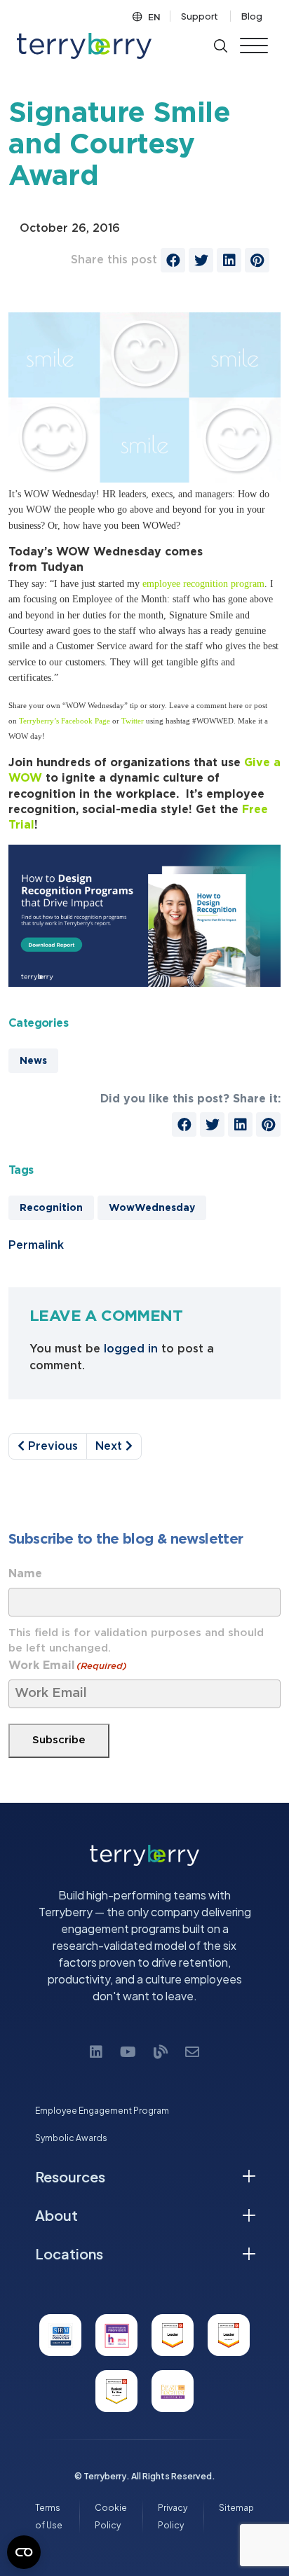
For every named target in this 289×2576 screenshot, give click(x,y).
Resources (70, 2176)
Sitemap (236, 2508)
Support (200, 16)
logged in (131, 1349)
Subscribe (59, 1740)
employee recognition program (203, 584)
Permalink (36, 1245)
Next (110, 1446)
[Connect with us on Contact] (192, 2051)
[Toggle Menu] (254, 46)
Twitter (133, 721)
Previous (51, 1446)
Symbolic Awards (71, 2138)
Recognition (51, 1208)
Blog (252, 16)
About (56, 2215)
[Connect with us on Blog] (161, 2051)
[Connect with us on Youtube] (128, 2051)
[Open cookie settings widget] (24, 2552)
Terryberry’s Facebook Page (65, 721)
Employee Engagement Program (102, 2111)
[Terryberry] (84, 46)
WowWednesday (152, 1208)
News (33, 1061)
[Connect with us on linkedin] (96, 2051)
